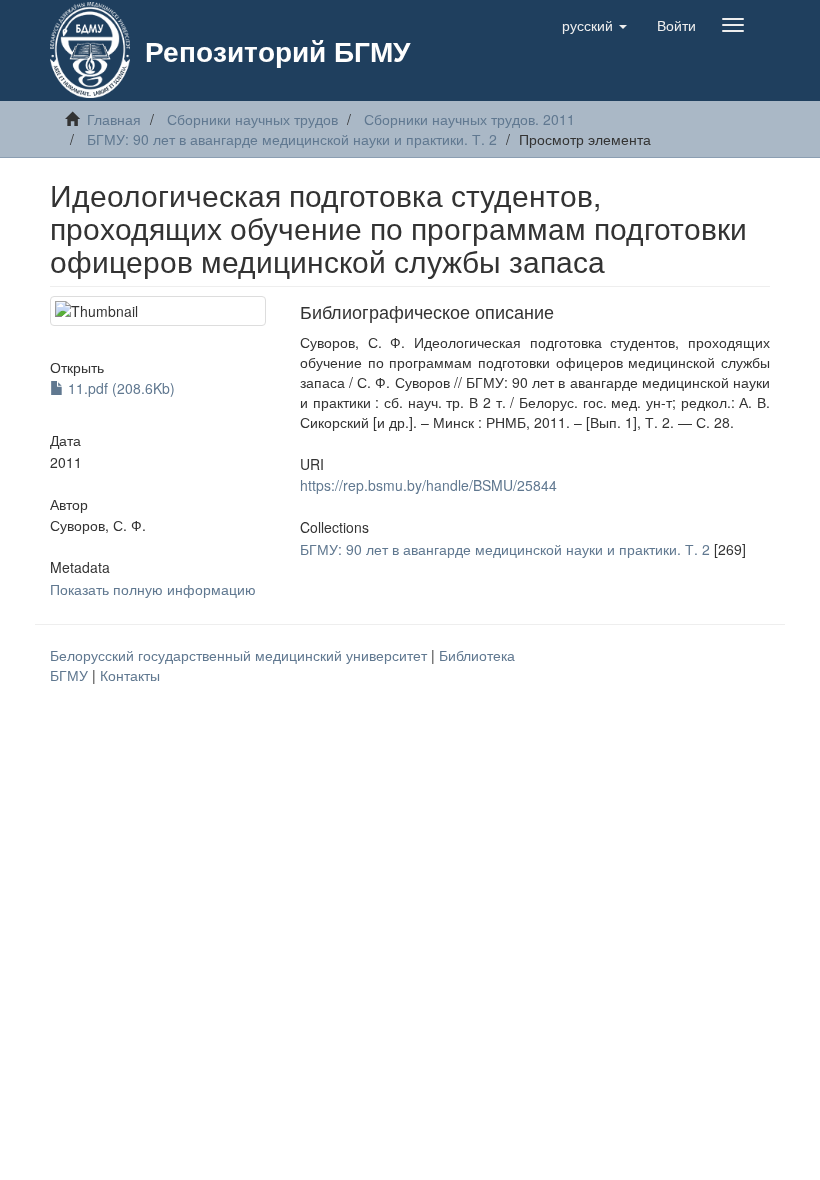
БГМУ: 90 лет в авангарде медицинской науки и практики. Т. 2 (292, 139)
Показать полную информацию (153, 589)
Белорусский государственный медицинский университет (240, 655)
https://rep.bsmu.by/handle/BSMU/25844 (428, 485)
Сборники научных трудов (252, 119)
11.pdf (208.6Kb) (119, 388)
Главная (114, 119)
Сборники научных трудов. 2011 (469, 119)
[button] (594, 25)
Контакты (130, 675)
